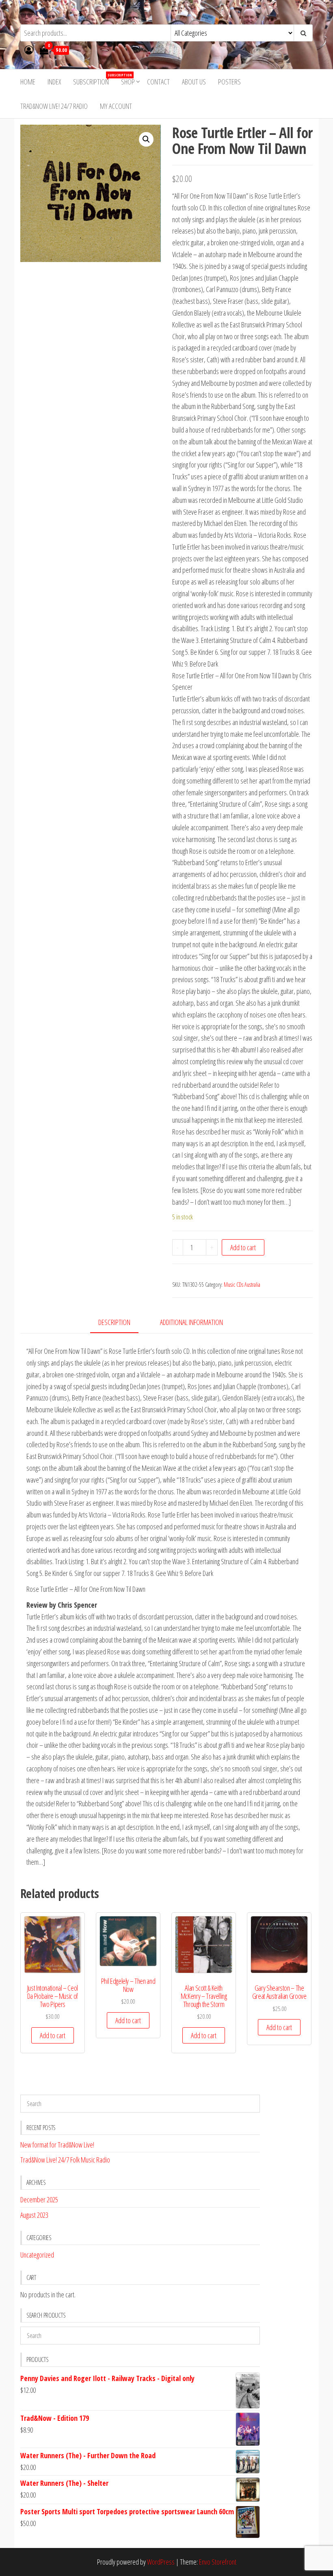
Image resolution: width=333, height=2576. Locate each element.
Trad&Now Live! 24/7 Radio (54, 106)
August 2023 (34, 2215)
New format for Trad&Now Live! (57, 2145)
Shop (128, 82)
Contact (158, 82)
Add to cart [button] (53, 2035)
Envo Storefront (218, 2562)
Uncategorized (37, 2255)
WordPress (161, 2562)
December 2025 (39, 2199)
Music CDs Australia (242, 1285)
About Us (194, 82)
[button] (146, 139)
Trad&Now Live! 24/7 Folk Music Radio (65, 2160)
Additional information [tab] (191, 1322)
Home (28, 82)
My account (116, 106)
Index (54, 82)
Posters (229, 82)
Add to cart (243, 1247)
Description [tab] (114, 1322)
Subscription (94, 79)
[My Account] (29, 50)
